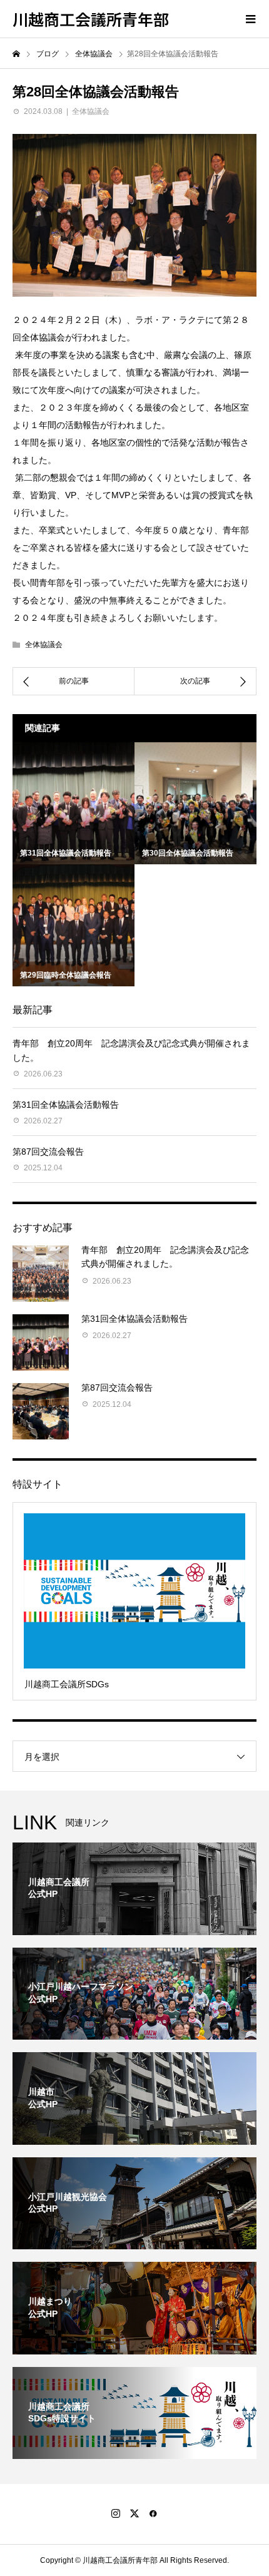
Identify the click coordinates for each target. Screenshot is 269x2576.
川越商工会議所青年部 (91, 19)
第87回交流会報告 (48, 1152)
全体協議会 (91, 111)
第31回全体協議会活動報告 (66, 1105)
